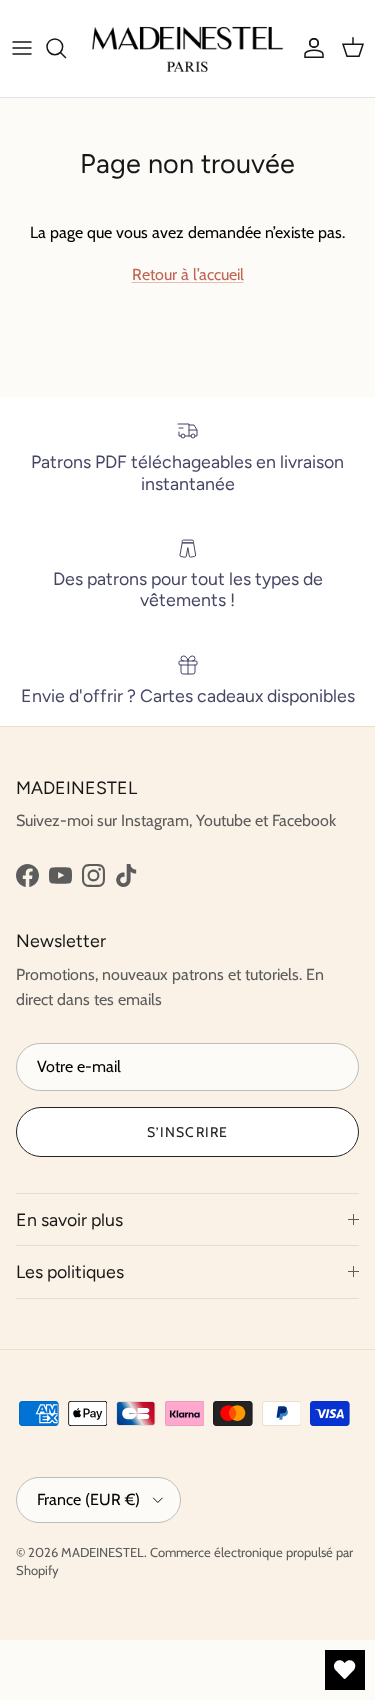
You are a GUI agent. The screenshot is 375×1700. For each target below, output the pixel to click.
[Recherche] (66, 48)
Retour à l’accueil (188, 274)
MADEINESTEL (102, 1552)
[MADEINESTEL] (187, 48)
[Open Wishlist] (345, 1670)
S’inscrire (187, 1132)
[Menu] (22, 48)
